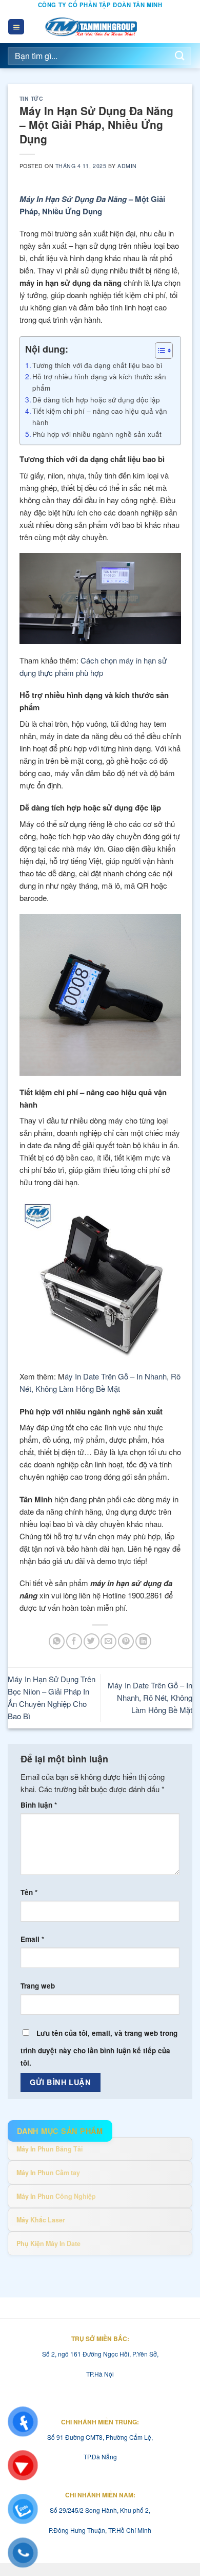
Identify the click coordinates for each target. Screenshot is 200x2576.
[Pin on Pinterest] (126, 1641)
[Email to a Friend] (108, 1641)
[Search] (184, 27)
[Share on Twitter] (92, 1641)
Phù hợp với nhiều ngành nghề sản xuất (97, 434)
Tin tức (32, 98)
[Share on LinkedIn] (143, 1641)
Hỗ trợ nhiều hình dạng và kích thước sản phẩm (99, 382)
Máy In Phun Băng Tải (49, 2149)
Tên (29, 1892)
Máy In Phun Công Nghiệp (56, 2196)
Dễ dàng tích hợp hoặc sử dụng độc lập (96, 399)
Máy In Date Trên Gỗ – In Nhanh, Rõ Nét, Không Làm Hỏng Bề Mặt (150, 1697)
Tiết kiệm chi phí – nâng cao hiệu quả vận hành (100, 416)
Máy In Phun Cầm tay (48, 2173)
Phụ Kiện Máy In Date (48, 2243)
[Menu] (16, 27)
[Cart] (163, 27)
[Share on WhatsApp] (57, 1641)
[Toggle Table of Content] (159, 351)
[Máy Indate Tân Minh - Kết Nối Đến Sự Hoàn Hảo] (92, 27)
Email (32, 1939)
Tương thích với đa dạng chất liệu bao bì (97, 365)
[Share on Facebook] (74, 1641)
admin (127, 166)
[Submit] (180, 56)
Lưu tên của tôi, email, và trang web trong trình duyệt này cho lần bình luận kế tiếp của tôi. (99, 2048)
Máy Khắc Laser (41, 2220)
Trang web (38, 1986)
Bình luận (39, 1805)
